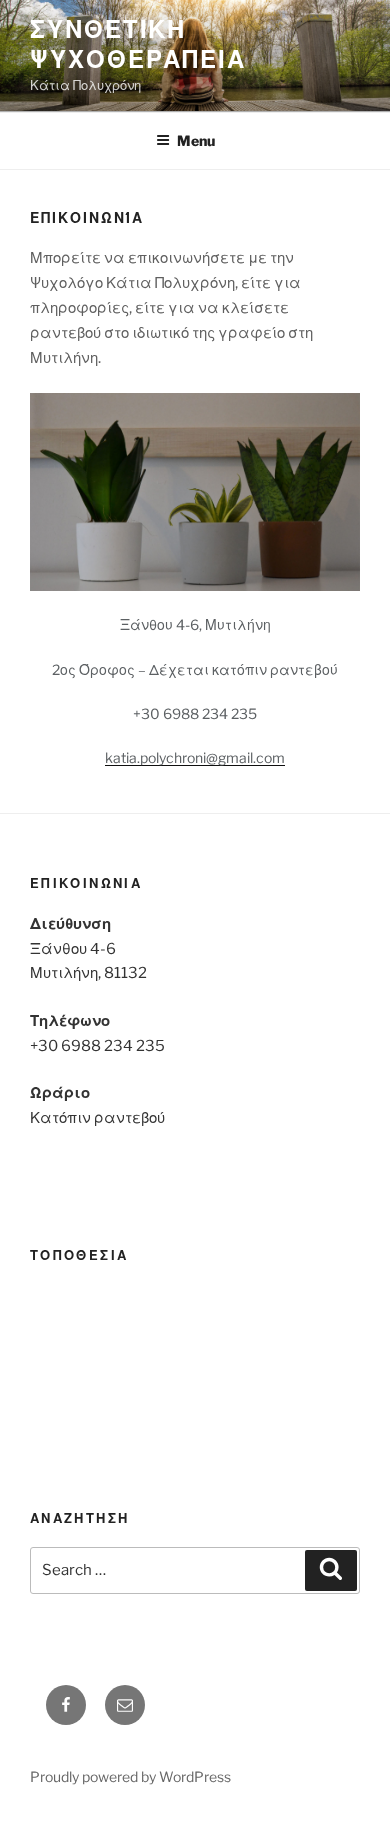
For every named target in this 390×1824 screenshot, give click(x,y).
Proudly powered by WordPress (130, 1776)
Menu (196, 140)
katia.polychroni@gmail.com (195, 757)
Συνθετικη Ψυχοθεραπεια (138, 44)
